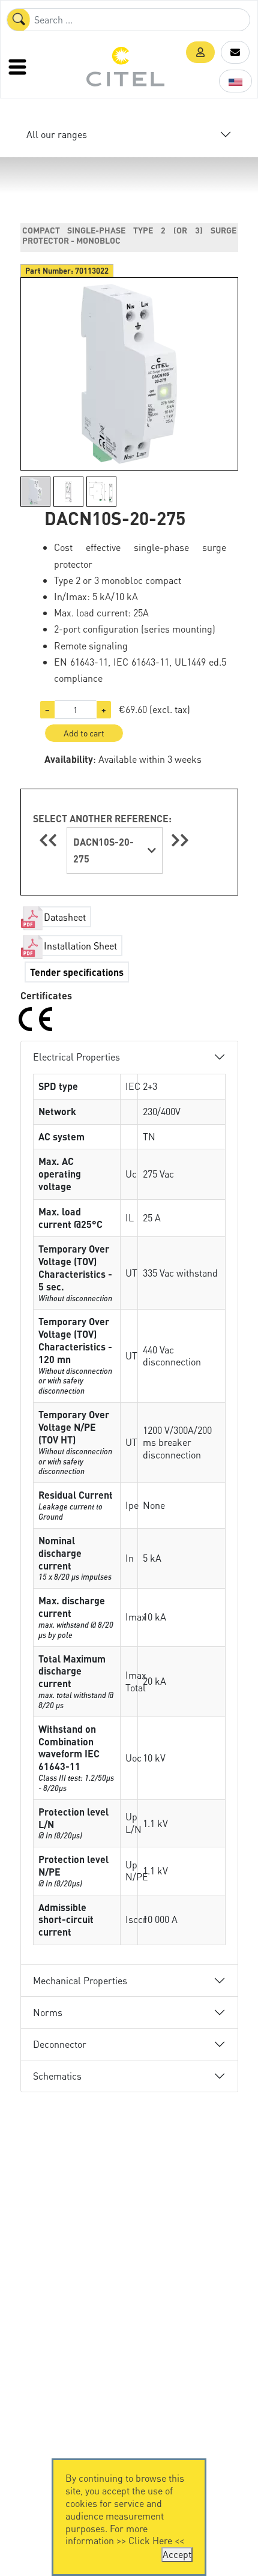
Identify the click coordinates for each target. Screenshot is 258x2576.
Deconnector (60, 2044)
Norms (48, 2012)
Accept (177, 2554)
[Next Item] (180, 840)
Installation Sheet (80, 946)
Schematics (57, 2076)
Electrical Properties (76, 1057)
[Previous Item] (50, 840)
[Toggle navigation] (19, 67)
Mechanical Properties (80, 1980)
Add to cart (84, 733)
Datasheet (65, 917)
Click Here (150, 2540)
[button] (200, 52)
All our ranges (57, 134)
